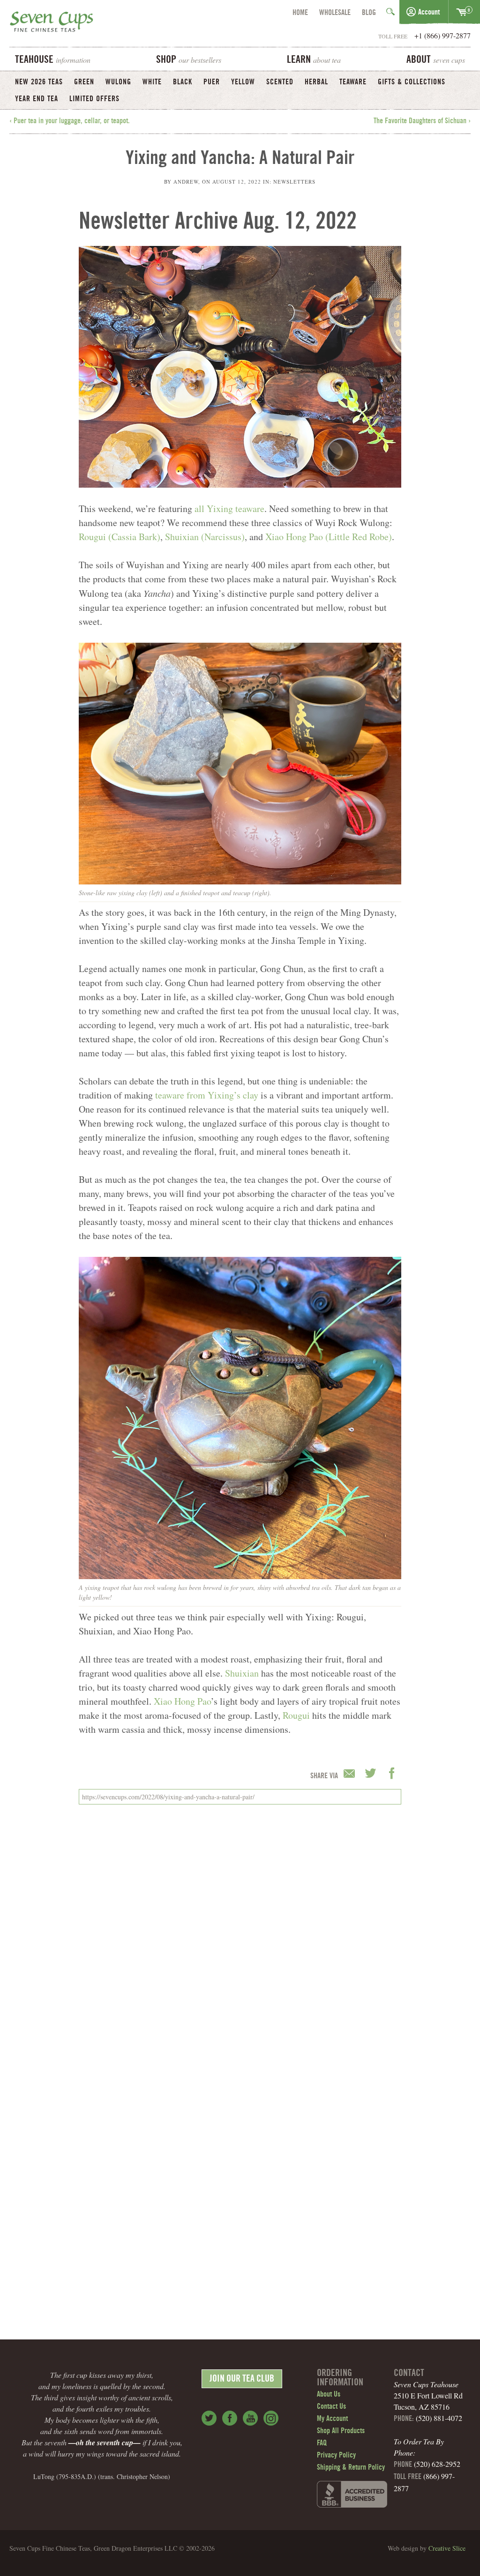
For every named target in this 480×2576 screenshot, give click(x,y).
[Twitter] (209, 2418)
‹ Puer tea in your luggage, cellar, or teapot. (70, 121)
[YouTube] (250, 2418)
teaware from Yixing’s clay (207, 1095)
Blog (369, 13)
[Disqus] (240, 1939)
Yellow (243, 82)
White (152, 82)
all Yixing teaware (229, 509)
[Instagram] (271, 2418)
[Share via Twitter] (372, 1774)
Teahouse (53, 60)
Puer (212, 82)
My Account (332, 2419)
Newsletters (294, 182)
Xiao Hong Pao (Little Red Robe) (329, 537)
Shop (189, 60)
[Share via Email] (351, 1774)
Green (84, 82)
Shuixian (242, 1673)
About (436, 60)
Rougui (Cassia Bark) (120, 537)
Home (300, 13)
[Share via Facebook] (392, 1774)
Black (183, 82)
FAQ (322, 2443)
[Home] (52, 23)
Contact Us (331, 2407)
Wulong (118, 82)
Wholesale (335, 13)
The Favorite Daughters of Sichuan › (422, 121)
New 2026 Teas (39, 82)
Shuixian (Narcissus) (205, 537)
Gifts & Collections (412, 82)
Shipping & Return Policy (351, 2468)
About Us (329, 2395)
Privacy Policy (336, 2456)
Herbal (316, 82)
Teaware (353, 82)
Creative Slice (447, 2548)
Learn (314, 60)
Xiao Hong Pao (182, 1701)
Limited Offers (94, 99)
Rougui (296, 1715)
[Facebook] (230, 2418)
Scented (280, 82)
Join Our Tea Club (242, 2380)
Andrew (186, 182)
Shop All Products (341, 2431)
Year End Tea (37, 99)
